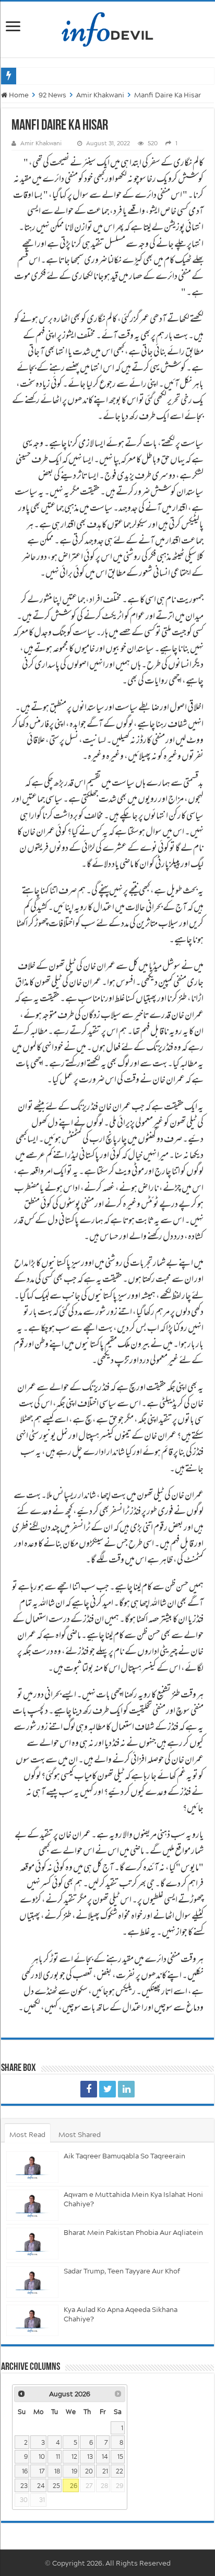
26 (74, 2486)
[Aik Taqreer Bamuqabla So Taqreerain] (32, 2167)
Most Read (27, 2134)
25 (56, 2486)
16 (25, 2471)
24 (41, 2486)
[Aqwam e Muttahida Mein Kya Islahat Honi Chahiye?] (32, 2206)
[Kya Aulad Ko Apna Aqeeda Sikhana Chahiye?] (32, 2321)
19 (74, 2471)
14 (105, 2456)
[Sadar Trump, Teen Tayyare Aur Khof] (32, 2282)
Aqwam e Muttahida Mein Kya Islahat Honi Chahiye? (133, 2199)
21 (105, 2471)
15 (120, 2456)
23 (24, 2486)
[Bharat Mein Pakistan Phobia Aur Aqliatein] (32, 2244)
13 (90, 2456)
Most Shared (80, 2134)
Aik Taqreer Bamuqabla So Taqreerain (124, 2156)
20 (89, 2471)
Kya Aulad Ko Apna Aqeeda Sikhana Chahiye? (121, 2314)
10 (42, 2456)
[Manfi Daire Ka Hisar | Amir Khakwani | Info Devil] (89, 2089)
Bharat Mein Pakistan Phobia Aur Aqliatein (133, 2232)
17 (42, 2471)
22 (120, 2471)
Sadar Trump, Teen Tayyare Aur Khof (122, 2271)
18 (57, 2471)
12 (74, 2456)
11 (58, 2456)
